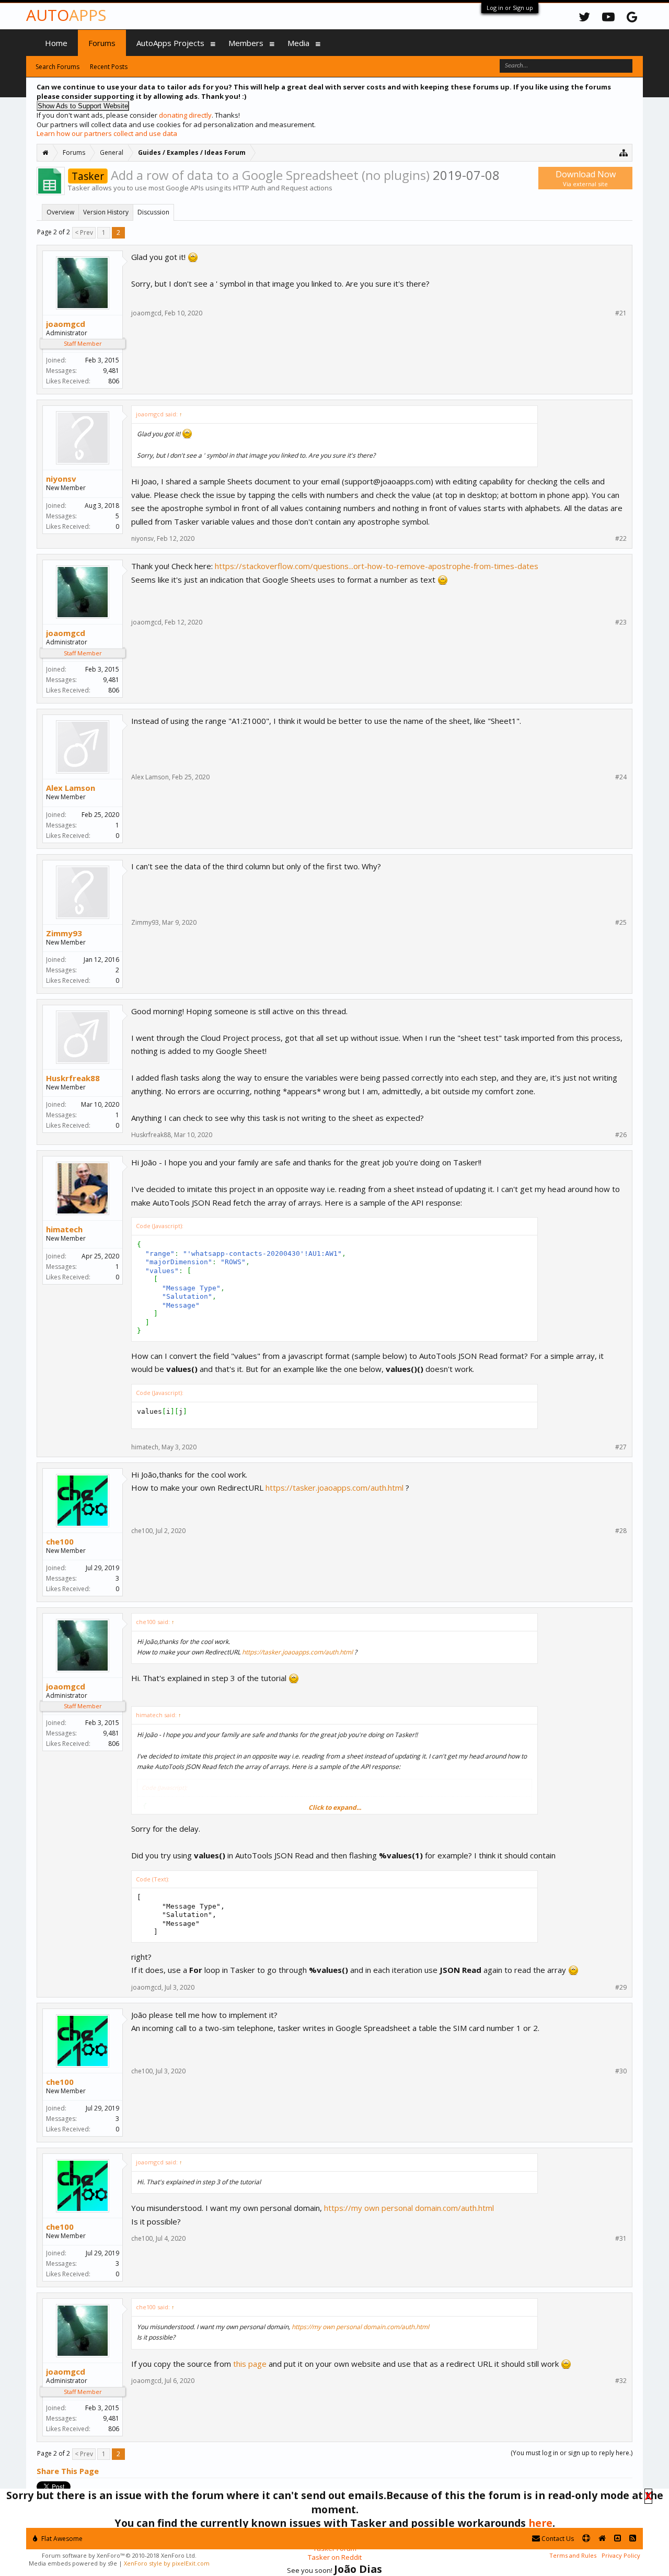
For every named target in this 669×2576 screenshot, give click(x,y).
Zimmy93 (64, 933)
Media (298, 43)
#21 (621, 313)
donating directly (185, 115)
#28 (621, 1531)
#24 (621, 777)
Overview (60, 212)
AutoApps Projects (170, 43)
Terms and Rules (573, 2555)
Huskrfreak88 (73, 1078)
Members (246, 43)
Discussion (153, 212)
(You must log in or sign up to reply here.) (572, 2453)
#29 (621, 1988)
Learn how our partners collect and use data (107, 133)
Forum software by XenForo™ (119, 2555)
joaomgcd (66, 324)
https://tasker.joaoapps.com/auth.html (334, 1488)
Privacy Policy (621, 2555)
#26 (621, 1135)
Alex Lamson (71, 788)
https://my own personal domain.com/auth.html (409, 2208)
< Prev (84, 232)
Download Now (586, 178)
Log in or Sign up (510, 8)
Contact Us (557, 2539)
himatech (64, 1229)
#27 (621, 1447)
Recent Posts (109, 67)
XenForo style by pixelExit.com (167, 2563)
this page (250, 2364)
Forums (102, 43)
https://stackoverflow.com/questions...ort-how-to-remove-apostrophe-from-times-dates (377, 566)
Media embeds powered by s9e (73, 2563)
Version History (106, 212)
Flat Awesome (61, 2539)
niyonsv (61, 479)
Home (56, 43)
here (540, 2523)
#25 (621, 923)
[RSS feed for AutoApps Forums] (633, 2539)
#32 (621, 2381)
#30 (621, 2071)
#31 (621, 2239)
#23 (621, 622)
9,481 (111, 371)
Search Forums (57, 67)
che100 (60, 1541)
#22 (621, 539)
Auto (66, 15)
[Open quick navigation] (624, 152)
